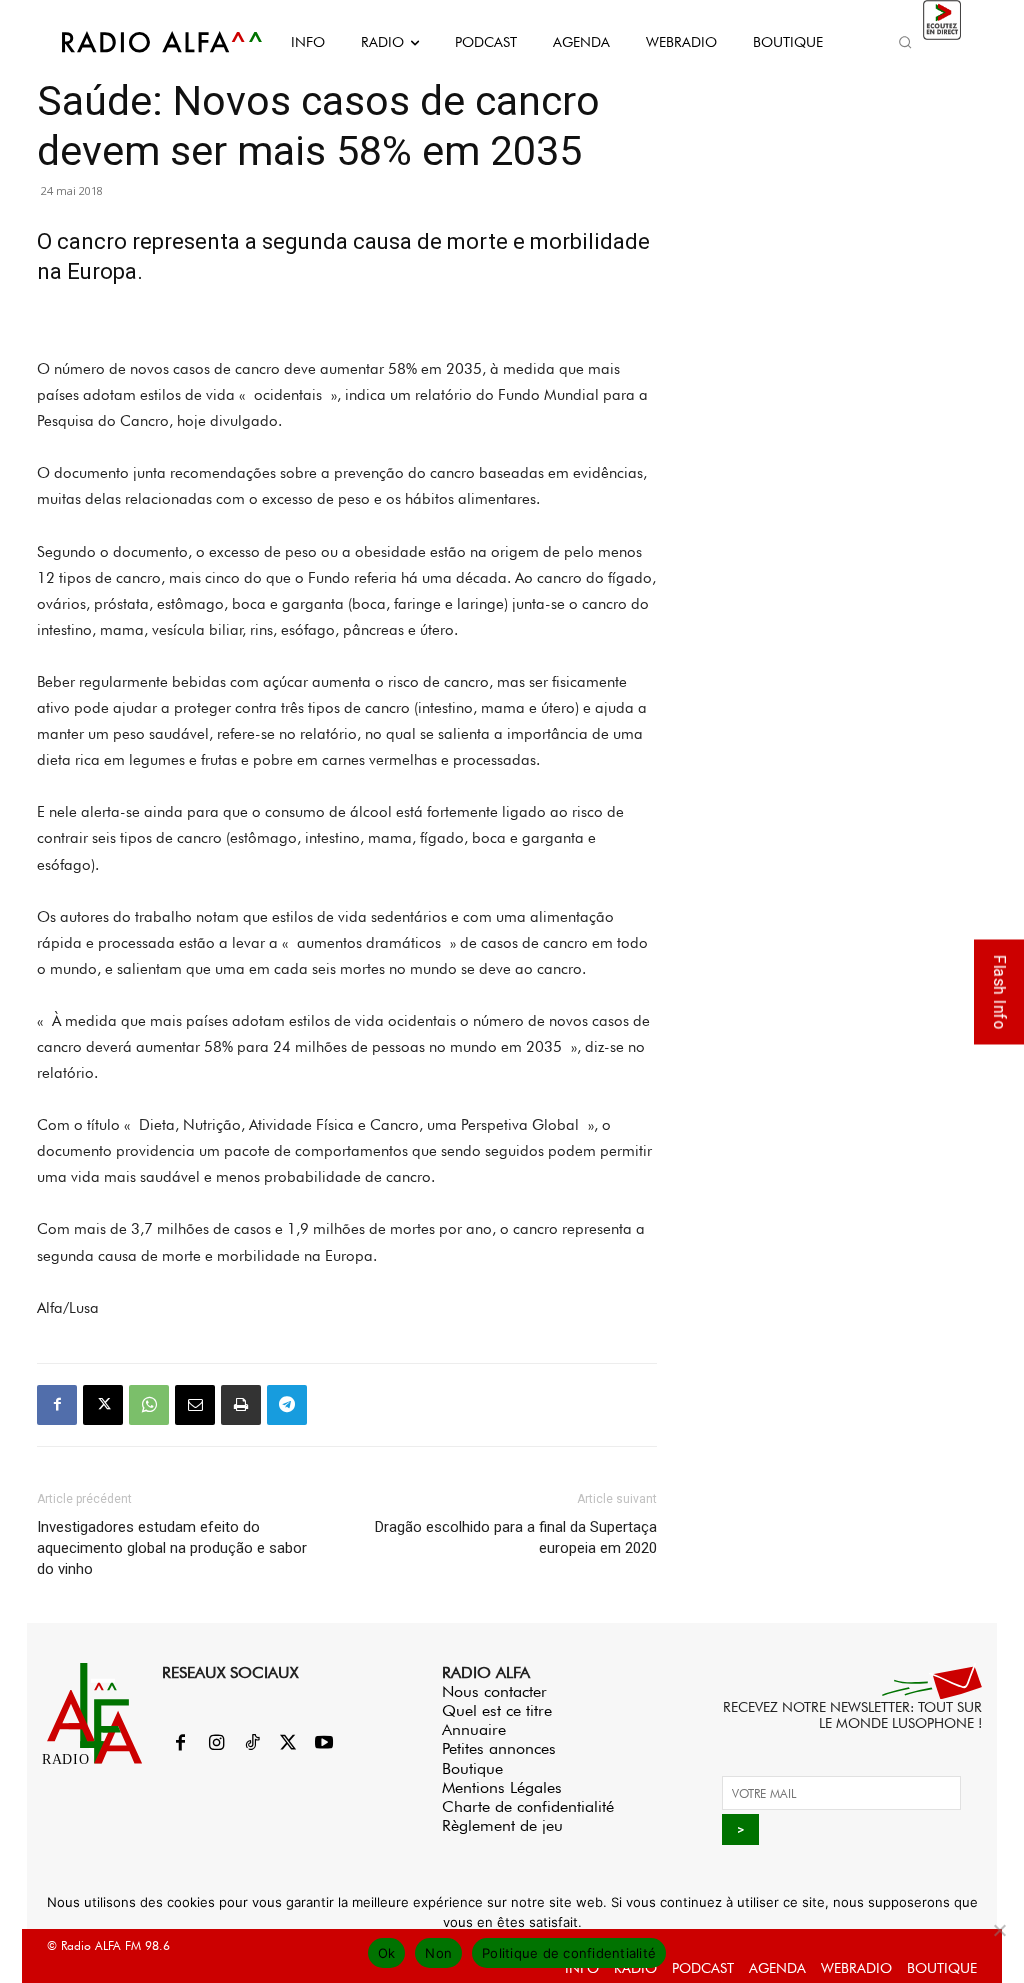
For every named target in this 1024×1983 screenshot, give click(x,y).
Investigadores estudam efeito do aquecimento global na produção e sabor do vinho (172, 1548)
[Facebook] (57, 1405)
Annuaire (474, 1729)
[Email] (195, 1405)
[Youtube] (324, 1744)
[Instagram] (216, 1744)
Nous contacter (494, 1691)
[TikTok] (252, 1744)
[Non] (999, 1930)
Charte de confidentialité (528, 1806)
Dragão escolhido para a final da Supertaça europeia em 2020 (516, 1537)
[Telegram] (287, 1405)
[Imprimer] (241, 1405)
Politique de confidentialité (569, 1953)
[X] (103, 1405)
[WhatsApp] (149, 1405)
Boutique (472, 1768)
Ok (387, 1953)
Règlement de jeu (502, 1825)
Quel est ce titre (497, 1710)
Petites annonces (499, 1748)
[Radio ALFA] (140, 42)
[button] (906, 42)
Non (438, 1953)
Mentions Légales (502, 1787)
